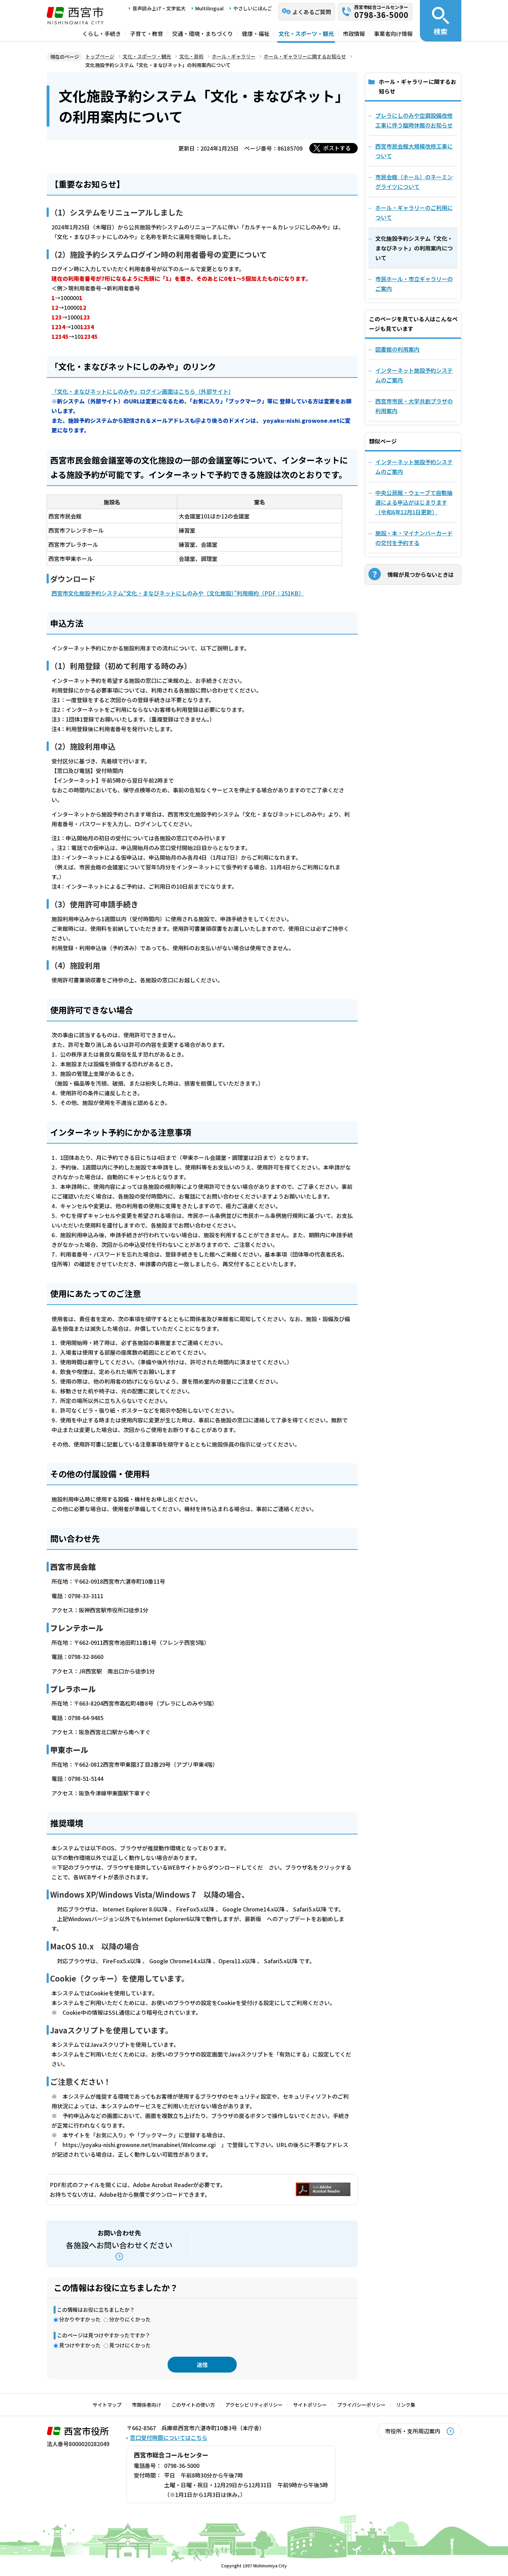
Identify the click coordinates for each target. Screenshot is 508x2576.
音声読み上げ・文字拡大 (159, 8)
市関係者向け (147, 2405)
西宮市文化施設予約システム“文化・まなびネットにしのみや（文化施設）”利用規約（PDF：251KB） (178, 593)
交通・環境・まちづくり (203, 34)
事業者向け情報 (393, 34)
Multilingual (209, 8)
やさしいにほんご (253, 8)
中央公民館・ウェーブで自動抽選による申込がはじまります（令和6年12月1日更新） (414, 502)
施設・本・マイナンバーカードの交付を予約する (414, 538)
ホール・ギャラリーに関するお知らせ (305, 56)
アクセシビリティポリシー (254, 2405)
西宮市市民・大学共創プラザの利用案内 (414, 406)
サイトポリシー (310, 2405)
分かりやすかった (80, 2319)
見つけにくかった (130, 2345)
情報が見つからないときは (421, 574)
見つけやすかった (80, 2345)
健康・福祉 (256, 34)
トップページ (100, 56)
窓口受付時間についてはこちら (169, 2437)
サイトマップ (107, 2405)
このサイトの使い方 (193, 2405)
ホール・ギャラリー (234, 56)
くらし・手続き (102, 34)
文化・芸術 (191, 56)
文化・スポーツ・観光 (306, 34)
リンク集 (406, 2405)
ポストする (337, 148)
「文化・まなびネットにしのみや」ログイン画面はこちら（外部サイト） (141, 391)
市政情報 (354, 34)
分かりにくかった (130, 2319)
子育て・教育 (147, 34)
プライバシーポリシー (361, 2405)
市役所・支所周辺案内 (413, 2431)
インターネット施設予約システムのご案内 (414, 375)
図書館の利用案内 (397, 349)
